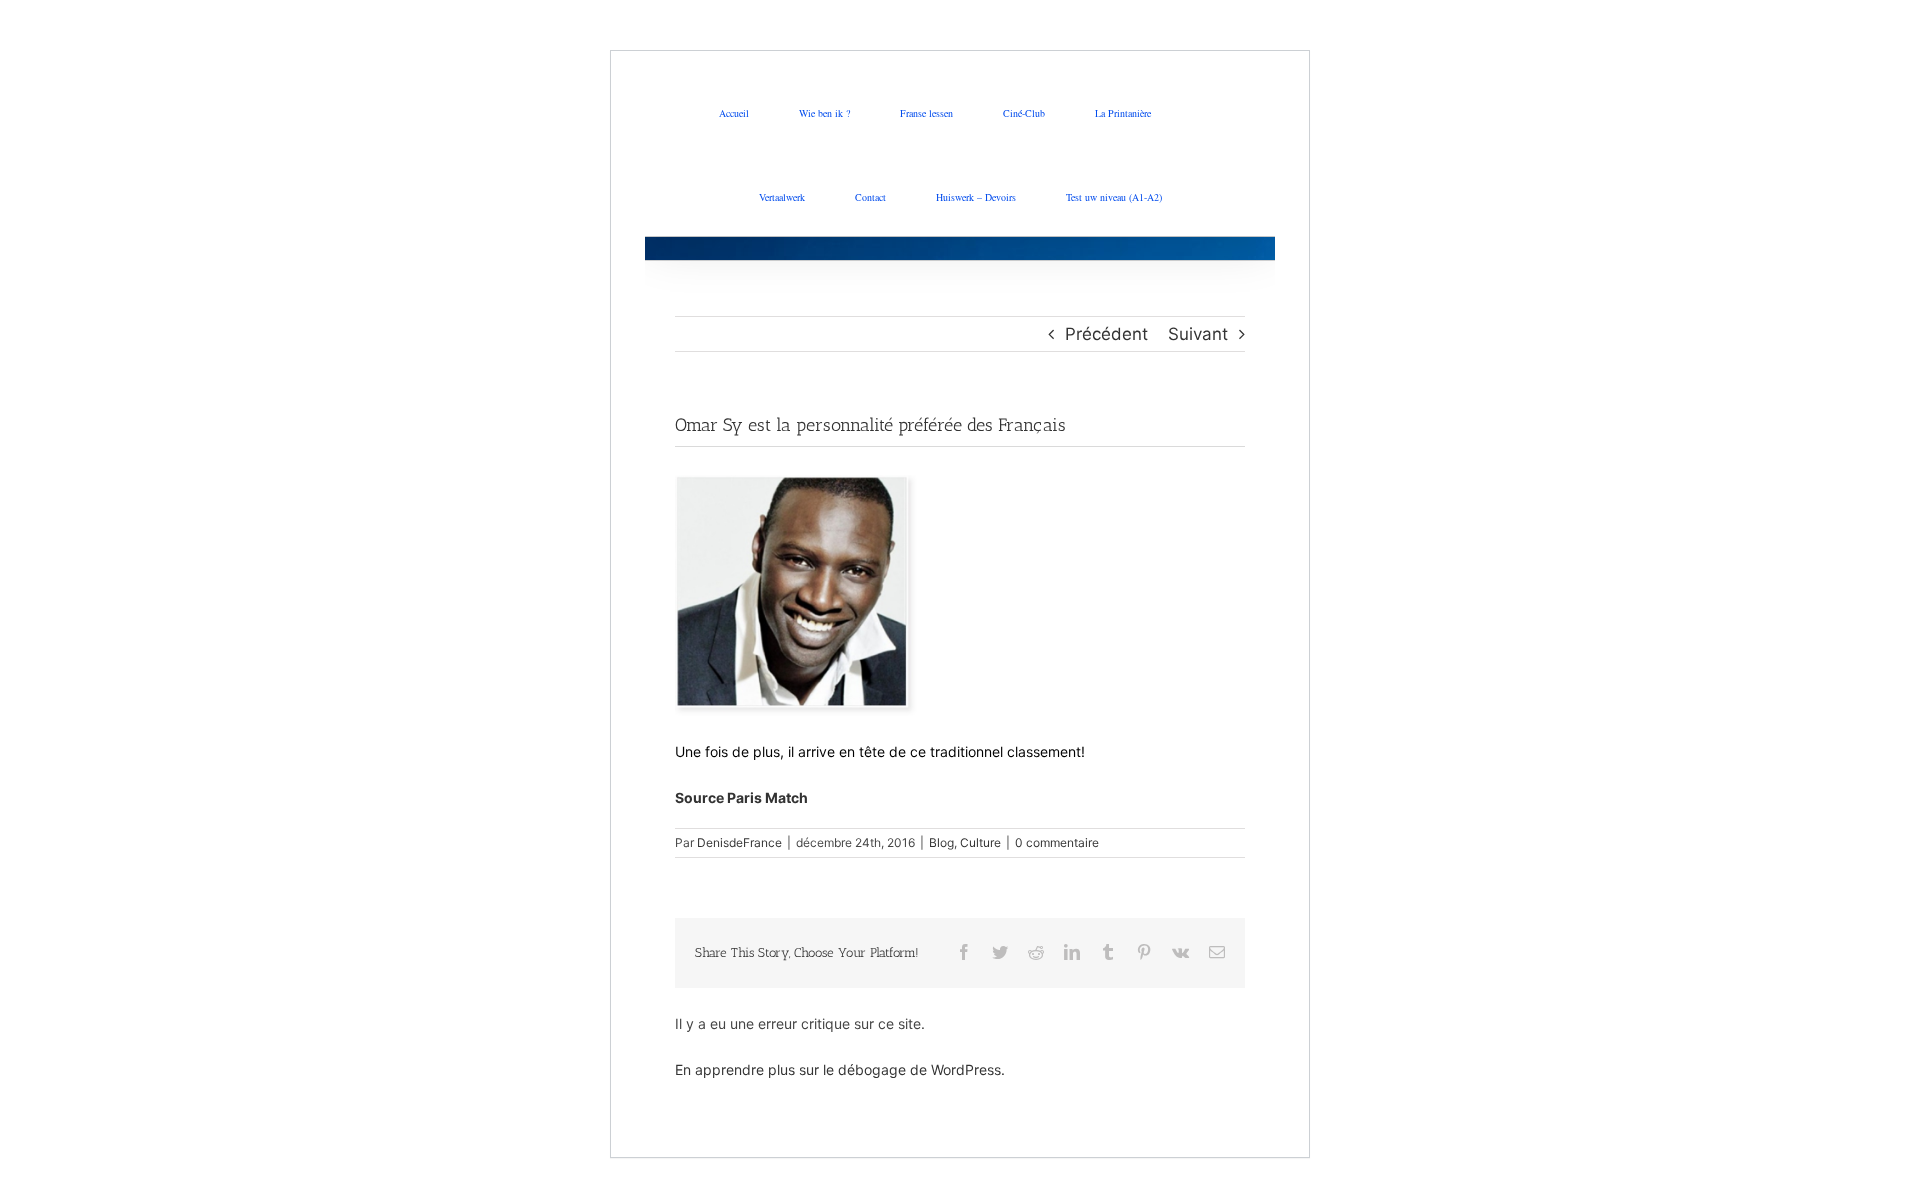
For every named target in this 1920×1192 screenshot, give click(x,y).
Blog (941, 842)
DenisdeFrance (739, 842)
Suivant (1198, 334)
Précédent (1106, 334)
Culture (980, 842)
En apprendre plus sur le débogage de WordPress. (840, 1069)
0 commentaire (1057, 842)
